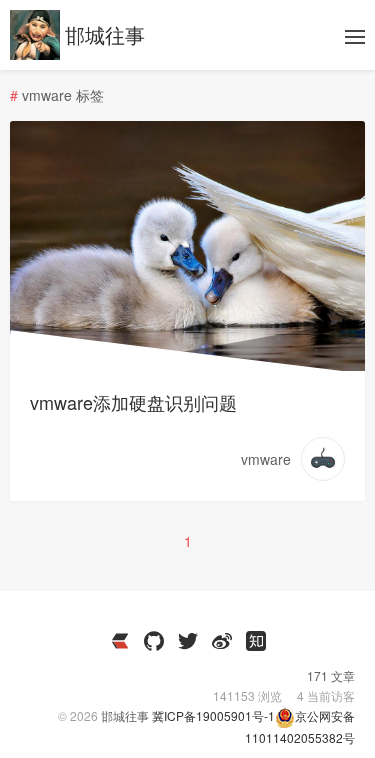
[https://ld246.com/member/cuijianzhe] (120, 641)
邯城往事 (105, 34)
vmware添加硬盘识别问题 (133, 402)
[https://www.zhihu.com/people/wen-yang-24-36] (256, 641)
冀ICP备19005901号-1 (213, 715)
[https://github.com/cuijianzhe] (154, 641)
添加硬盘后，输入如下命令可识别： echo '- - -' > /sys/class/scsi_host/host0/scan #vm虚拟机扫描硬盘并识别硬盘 (186, 192)
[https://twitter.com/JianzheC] (188, 641)
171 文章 (331, 675)
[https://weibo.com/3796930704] (222, 641)
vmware (266, 459)
